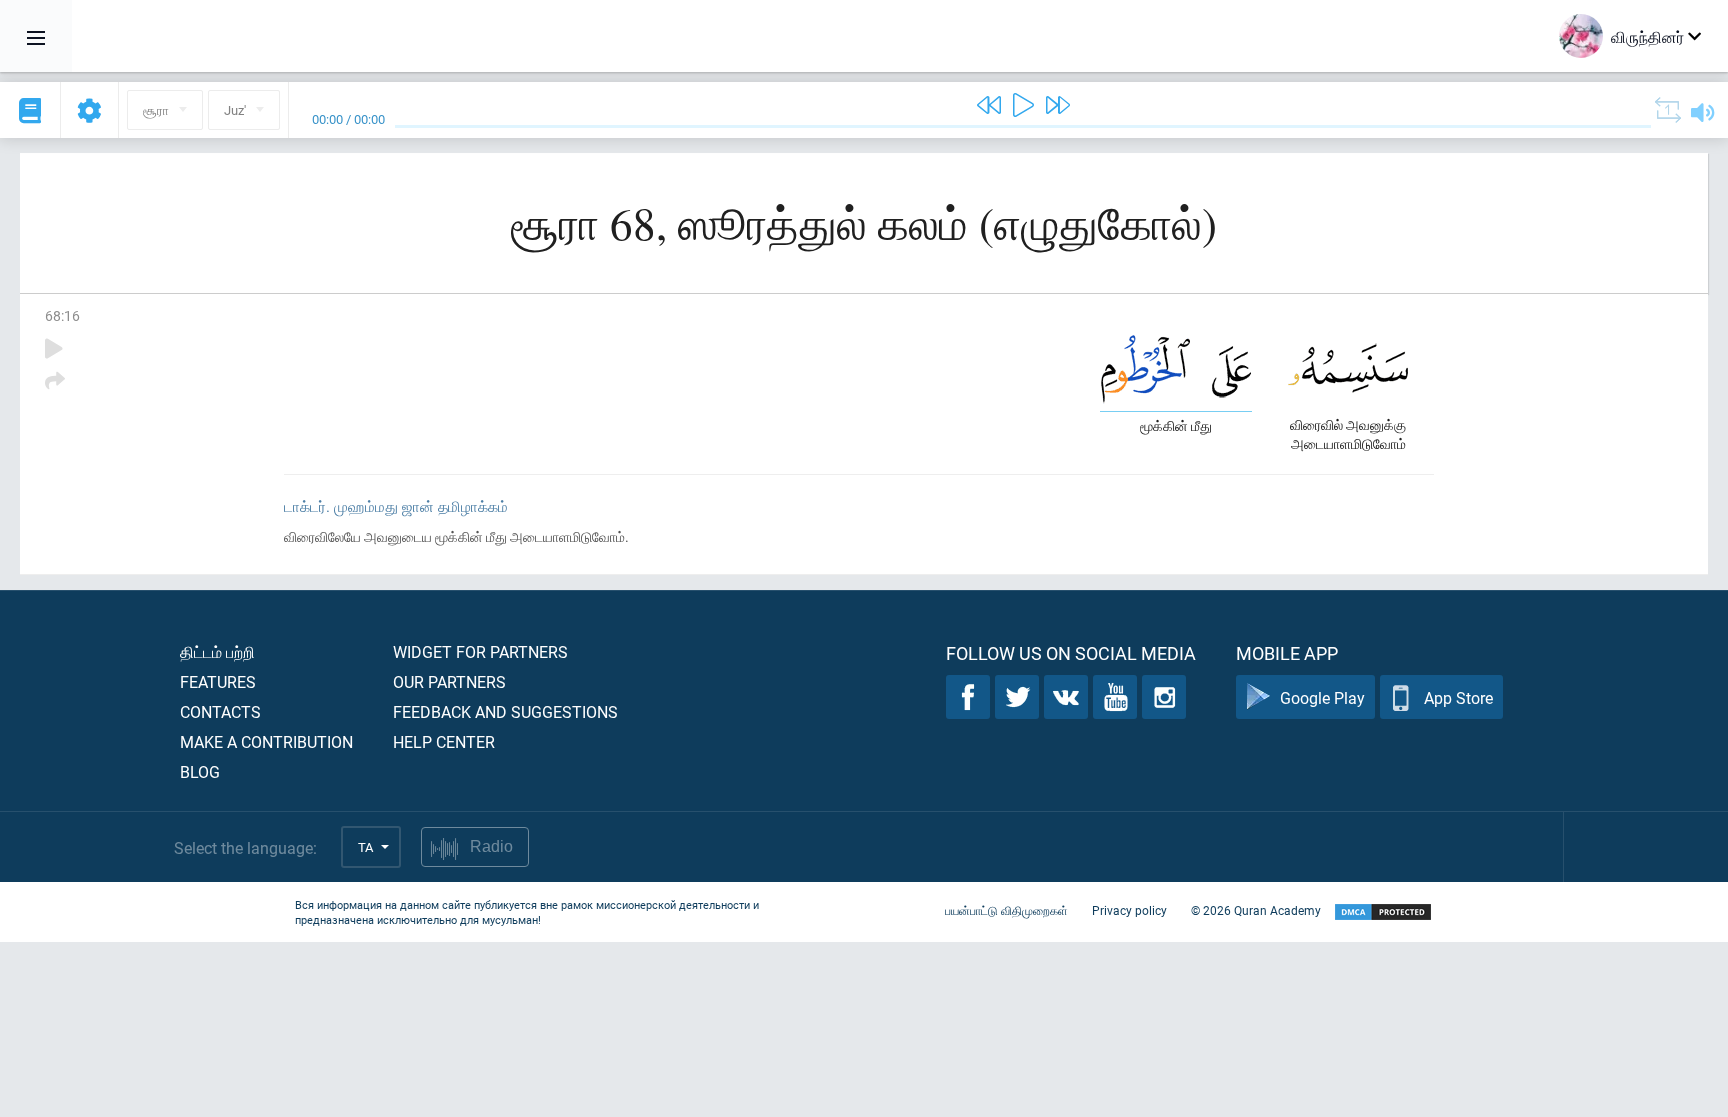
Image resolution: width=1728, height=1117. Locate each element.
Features (218, 681)
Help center (444, 741)
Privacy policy (1129, 910)
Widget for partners (480, 651)
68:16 (62, 315)
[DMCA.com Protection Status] (1383, 912)
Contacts (220, 711)
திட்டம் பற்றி (217, 651)
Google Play (1322, 697)
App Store (1458, 697)
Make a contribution (266, 741)
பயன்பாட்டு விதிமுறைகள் (1006, 910)
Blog (200, 771)
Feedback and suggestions (505, 711)
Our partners (449, 681)
